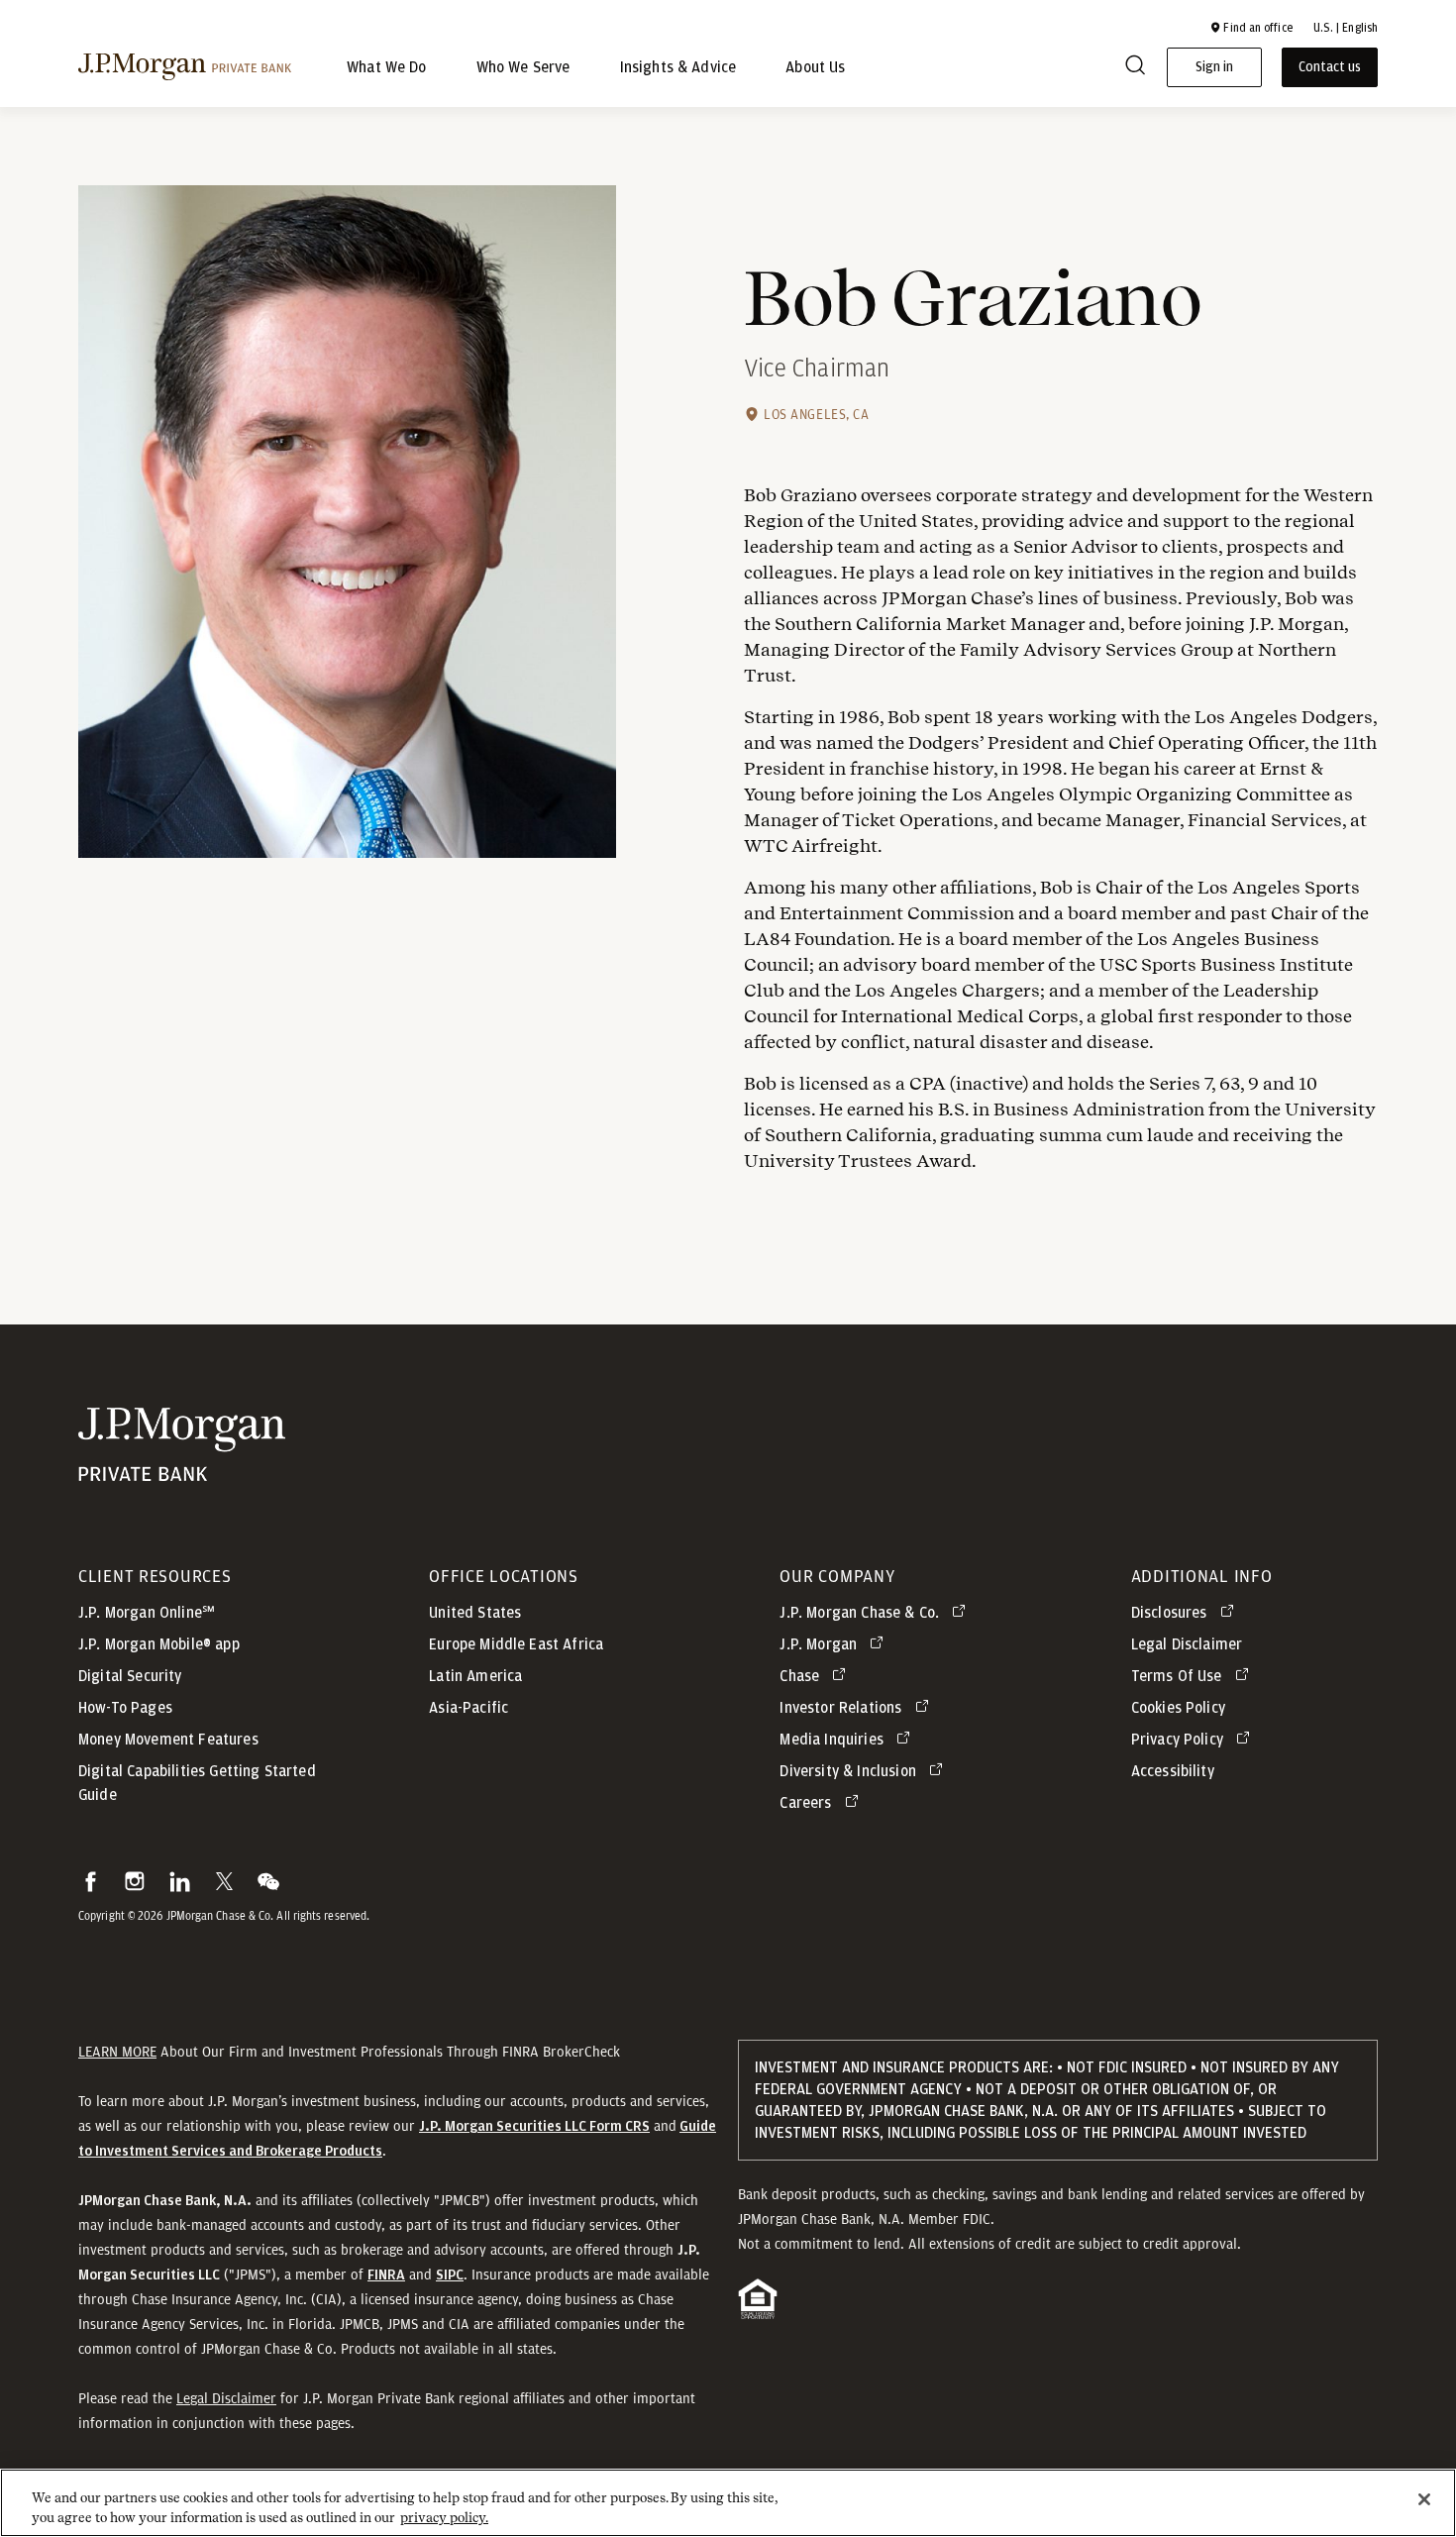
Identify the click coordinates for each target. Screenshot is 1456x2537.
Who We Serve (523, 67)
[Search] (1135, 68)
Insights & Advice (678, 67)
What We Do (387, 67)
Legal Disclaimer (226, 2398)
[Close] (1424, 2499)
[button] (1251, 28)
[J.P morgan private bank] (185, 67)
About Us (815, 67)
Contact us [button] (1330, 67)
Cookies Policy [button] (1178, 1708)
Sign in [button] (1214, 67)
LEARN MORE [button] (117, 2052)
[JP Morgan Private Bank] (182, 1472)
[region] (728, 2503)
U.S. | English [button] (1346, 28)
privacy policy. (444, 2517)
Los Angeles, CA (816, 414)
